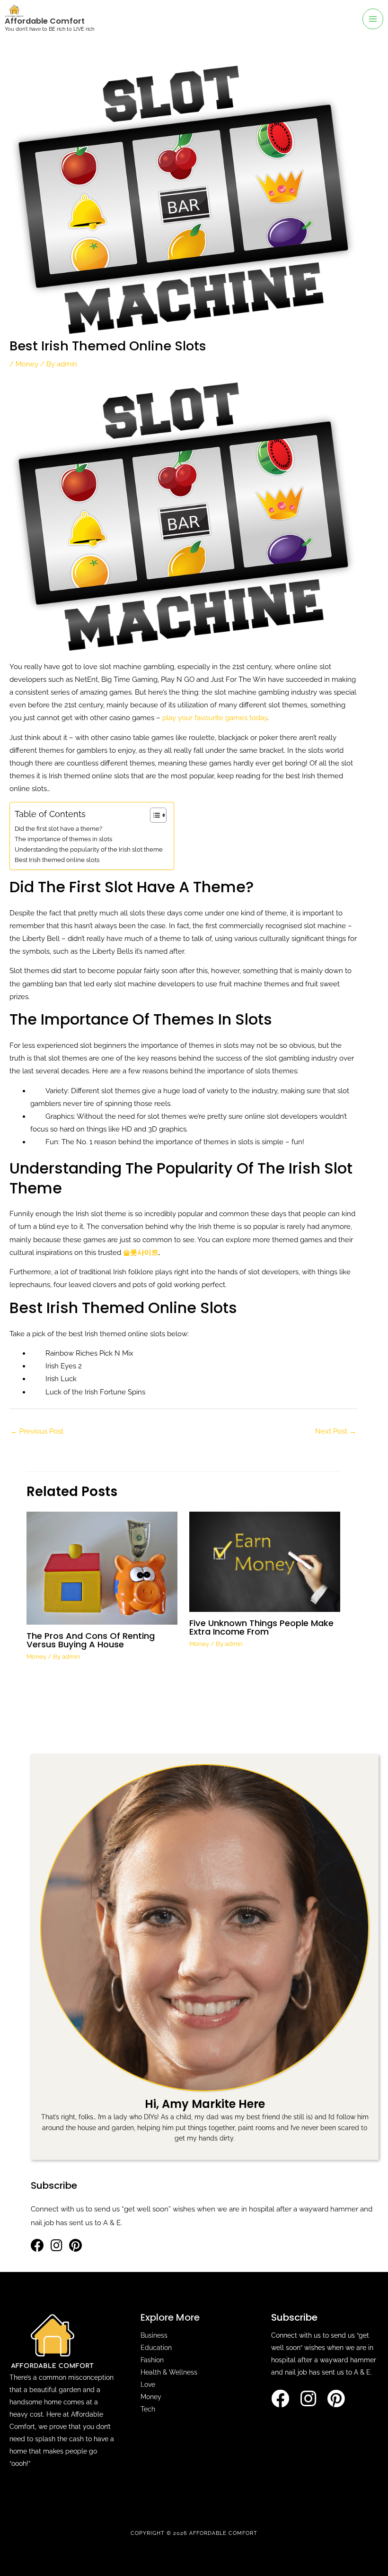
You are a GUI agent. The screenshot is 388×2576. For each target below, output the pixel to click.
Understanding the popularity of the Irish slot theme (89, 849)
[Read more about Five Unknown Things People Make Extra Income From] (265, 1561)
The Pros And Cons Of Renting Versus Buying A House (91, 1640)
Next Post (336, 1431)
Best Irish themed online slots (58, 860)
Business (154, 2335)
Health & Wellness (169, 2372)
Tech (148, 2409)
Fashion (152, 2360)
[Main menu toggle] (373, 19)
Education (156, 2348)
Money (27, 364)
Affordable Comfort (45, 21)
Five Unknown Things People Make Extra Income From (261, 1627)
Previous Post (37, 1431)
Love (148, 2385)
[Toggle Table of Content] (154, 815)
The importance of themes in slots (64, 839)
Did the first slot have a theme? (59, 829)
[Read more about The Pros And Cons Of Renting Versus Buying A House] (102, 1567)
